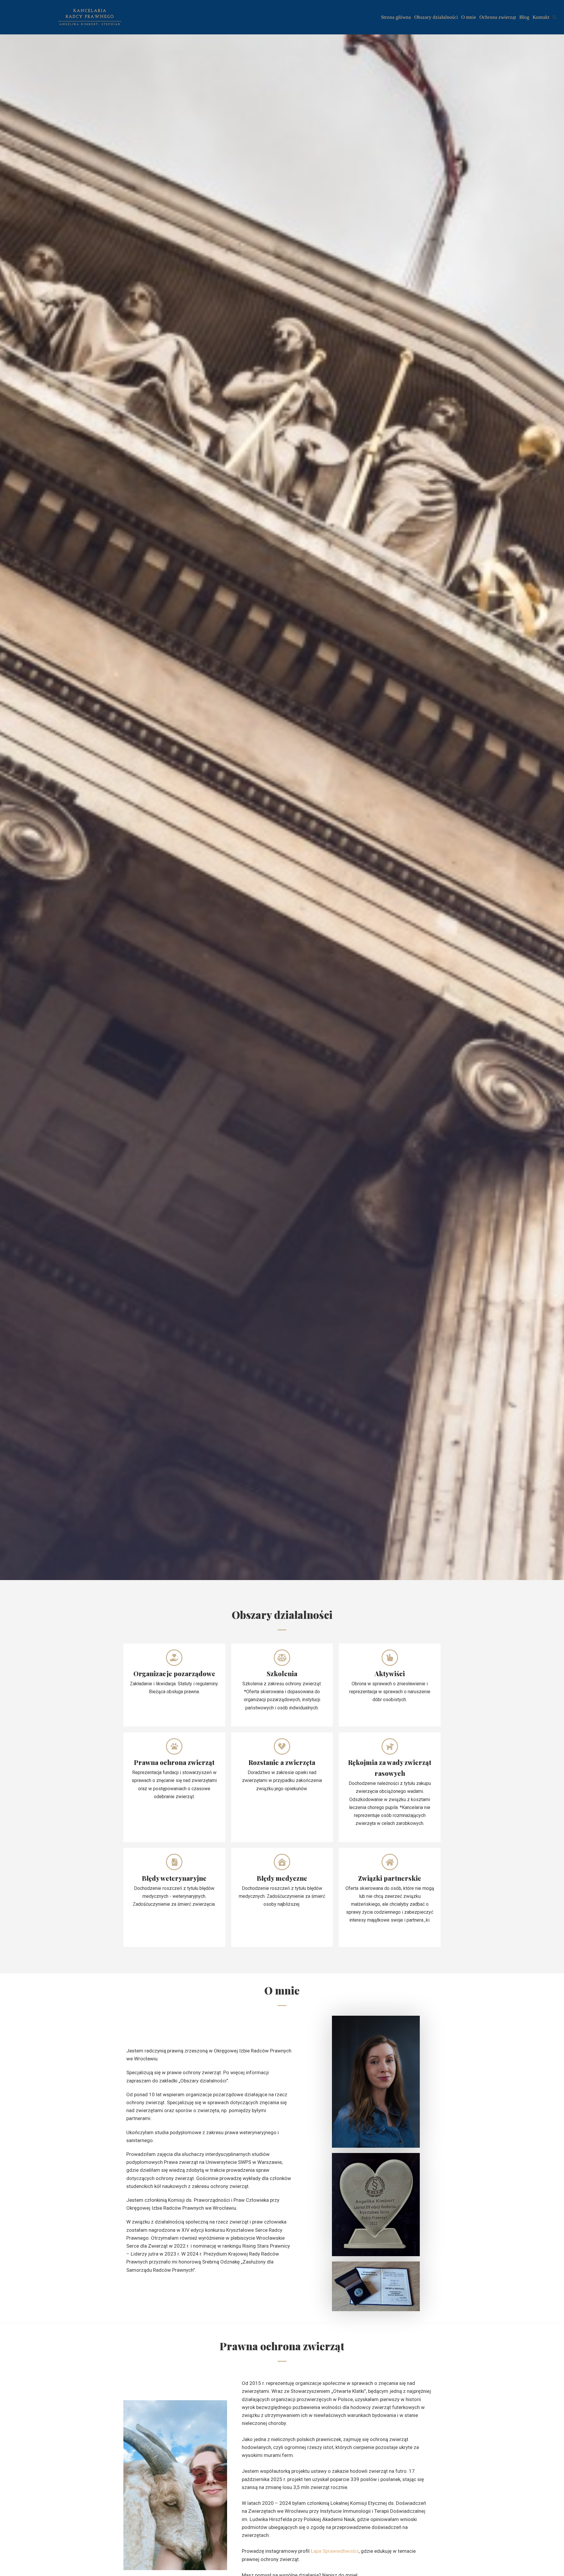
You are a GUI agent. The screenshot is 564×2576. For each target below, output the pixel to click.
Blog (524, 17)
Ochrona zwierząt (498, 17)
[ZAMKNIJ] (554, 17)
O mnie (469, 17)
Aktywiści (390, 1674)
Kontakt (541, 17)
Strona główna (396, 17)
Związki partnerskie (390, 1878)
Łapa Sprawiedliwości (335, 2551)
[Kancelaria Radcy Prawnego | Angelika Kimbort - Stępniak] (90, 17)
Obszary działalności (436, 17)
